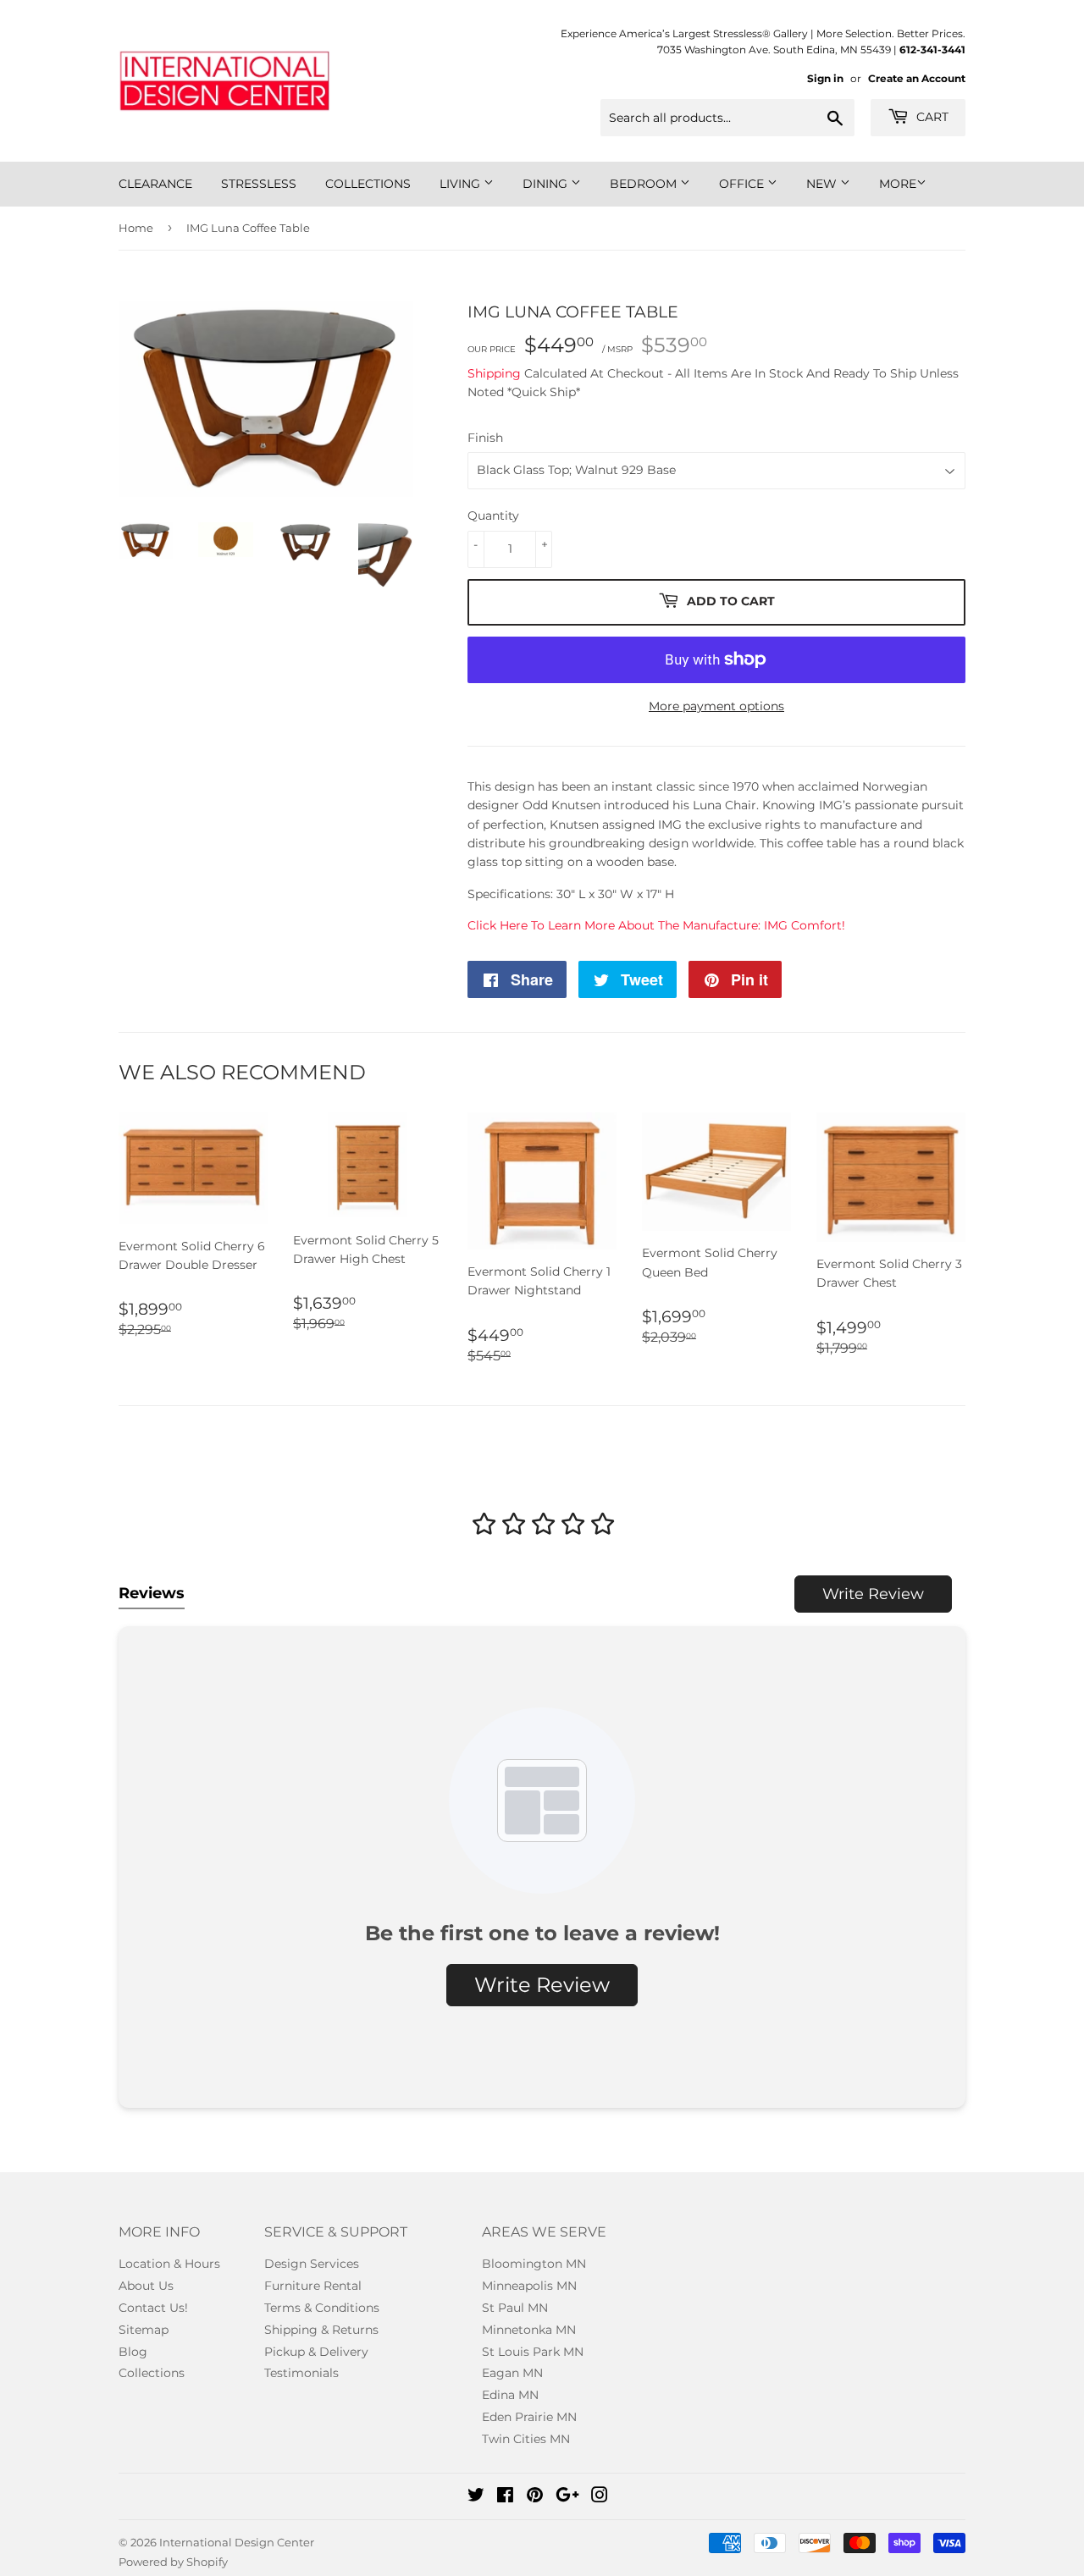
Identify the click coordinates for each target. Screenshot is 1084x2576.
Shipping (494, 373)
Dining (547, 184)
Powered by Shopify (173, 2562)
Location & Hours (169, 2264)
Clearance (155, 184)
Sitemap (144, 2330)
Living (462, 184)
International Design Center (237, 2542)
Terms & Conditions (322, 2308)
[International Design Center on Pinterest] (535, 2497)
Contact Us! (153, 2308)
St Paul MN (515, 2308)
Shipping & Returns (321, 2330)
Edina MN (510, 2395)
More (898, 184)
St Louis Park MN (533, 2352)
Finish (485, 438)
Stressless (259, 184)
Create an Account (917, 78)
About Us (146, 2286)
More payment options (716, 706)
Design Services (312, 2264)
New (823, 184)
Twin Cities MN (526, 2439)
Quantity (493, 516)
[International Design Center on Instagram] (600, 2497)
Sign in (825, 78)
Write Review (873, 1594)
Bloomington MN (534, 2264)
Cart (931, 117)
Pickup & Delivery (316, 2352)
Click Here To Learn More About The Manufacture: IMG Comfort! (656, 925)
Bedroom (645, 184)
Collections (368, 184)
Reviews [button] (152, 1593)
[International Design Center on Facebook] (505, 2497)
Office (743, 184)
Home (136, 228)
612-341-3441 (932, 50)
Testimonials (301, 2373)
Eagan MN (512, 2373)
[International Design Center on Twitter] (476, 2497)
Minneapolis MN (529, 2286)
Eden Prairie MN (529, 2417)
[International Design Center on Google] (567, 2497)
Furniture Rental (313, 2286)
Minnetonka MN (529, 2330)
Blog (133, 2352)
